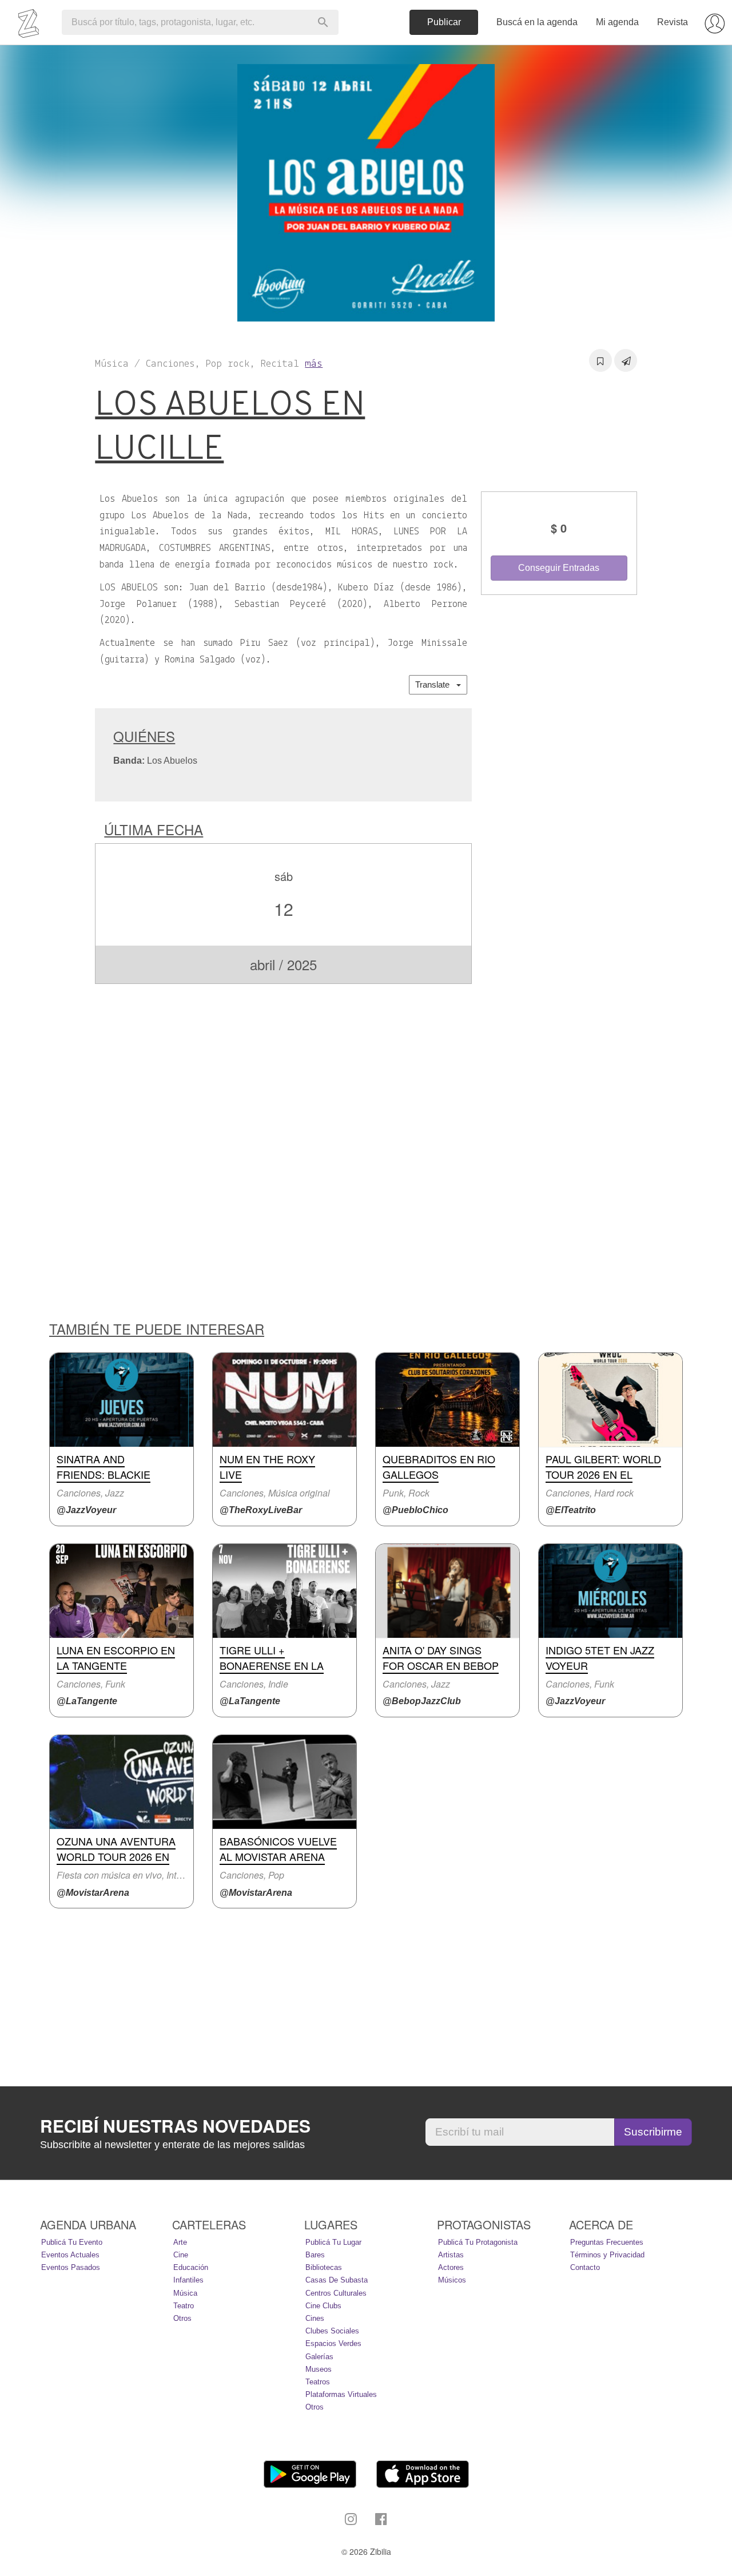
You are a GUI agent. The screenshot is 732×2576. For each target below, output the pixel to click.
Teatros (318, 2382)
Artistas (451, 2255)
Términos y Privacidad (607, 2255)
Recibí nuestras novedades (175, 2126)
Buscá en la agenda (537, 22)
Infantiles (188, 2280)
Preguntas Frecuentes (607, 2242)
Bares (315, 2255)
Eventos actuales (70, 2255)
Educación (191, 2267)
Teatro (184, 2306)
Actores (451, 2267)
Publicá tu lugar (333, 2242)
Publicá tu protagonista (478, 2242)
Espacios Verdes (333, 2343)
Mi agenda (617, 22)
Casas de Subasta (337, 2280)
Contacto (585, 2267)
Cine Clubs (323, 2306)
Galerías (319, 2357)
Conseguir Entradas (559, 568)
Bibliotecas (324, 2267)
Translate (436, 684)
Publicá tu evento (72, 2242)
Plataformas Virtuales (341, 2394)
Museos (319, 2369)
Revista (673, 22)
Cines (315, 2318)
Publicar (444, 22)
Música (185, 2293)
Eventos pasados (71, 2267)
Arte (180, 2242)
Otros (182, 2318)
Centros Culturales (336, 2293)
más (314, 364)
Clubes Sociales (332, 2331)
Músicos (452, 2280)
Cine (181, 2255)
